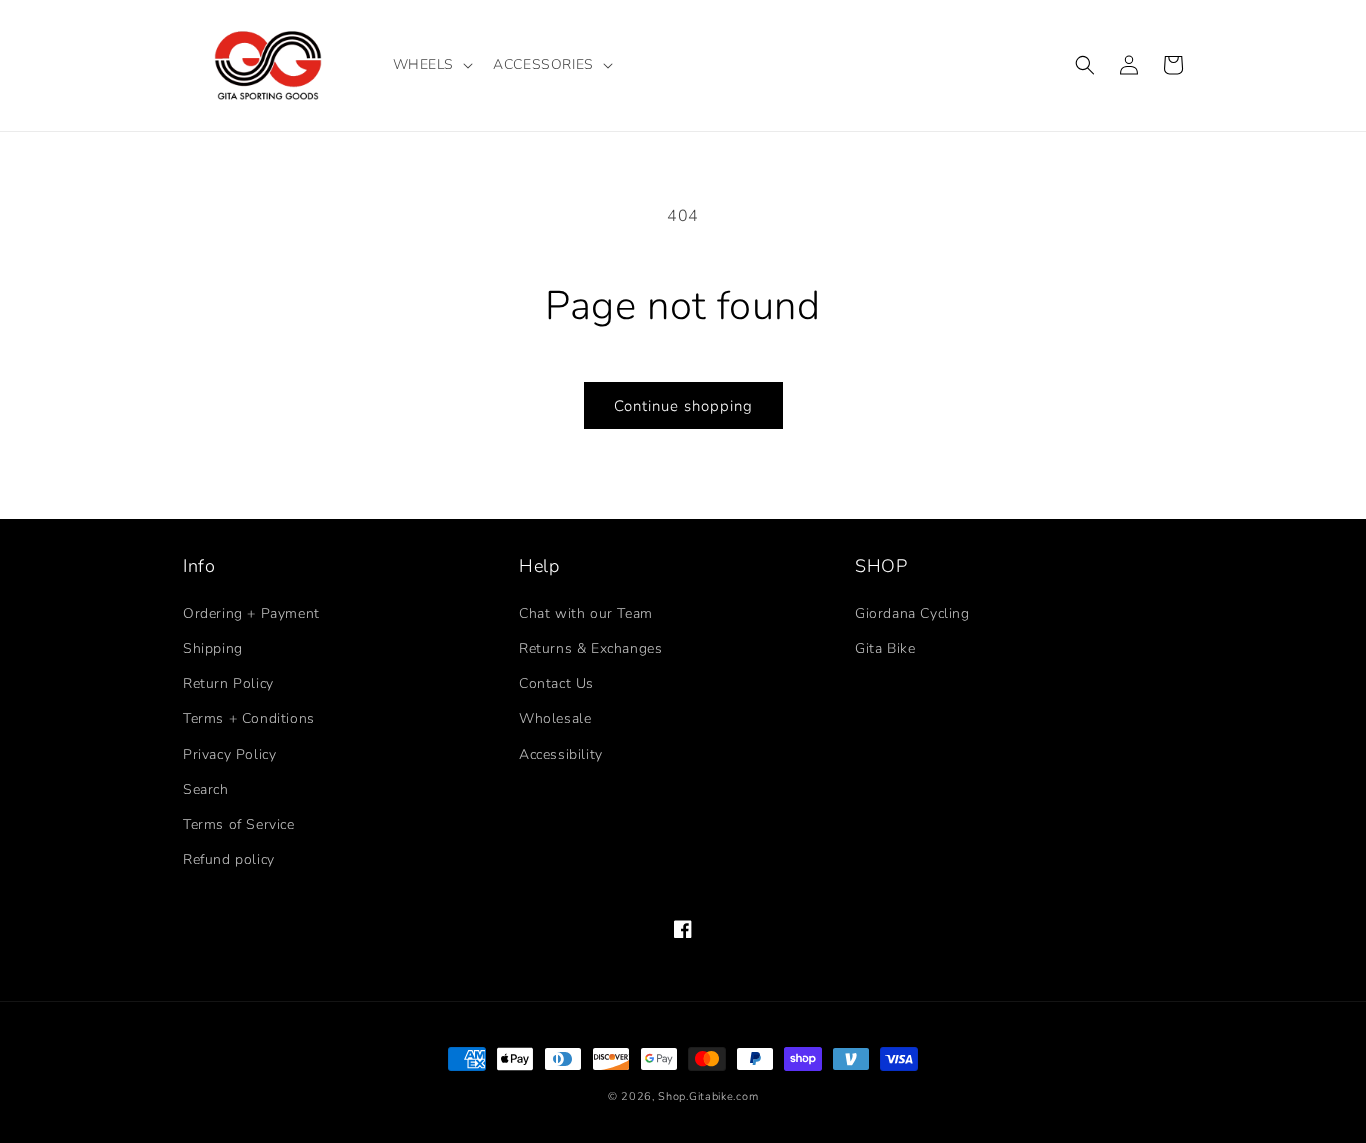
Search (206, 789)
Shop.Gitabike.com (708, 1096)
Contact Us (556, 683)
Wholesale (555, 718)
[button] (431, 65)
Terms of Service (239, 824)
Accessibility (561, 754)
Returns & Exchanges (590, 648)
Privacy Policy (229, 754)
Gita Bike (885, 648)
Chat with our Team (586, 613)
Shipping (213, 648)
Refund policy (229, 859)
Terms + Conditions (249, 718)
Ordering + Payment (251, 613)
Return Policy (228, 683)
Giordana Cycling (912, 613)
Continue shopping (683, 406)
